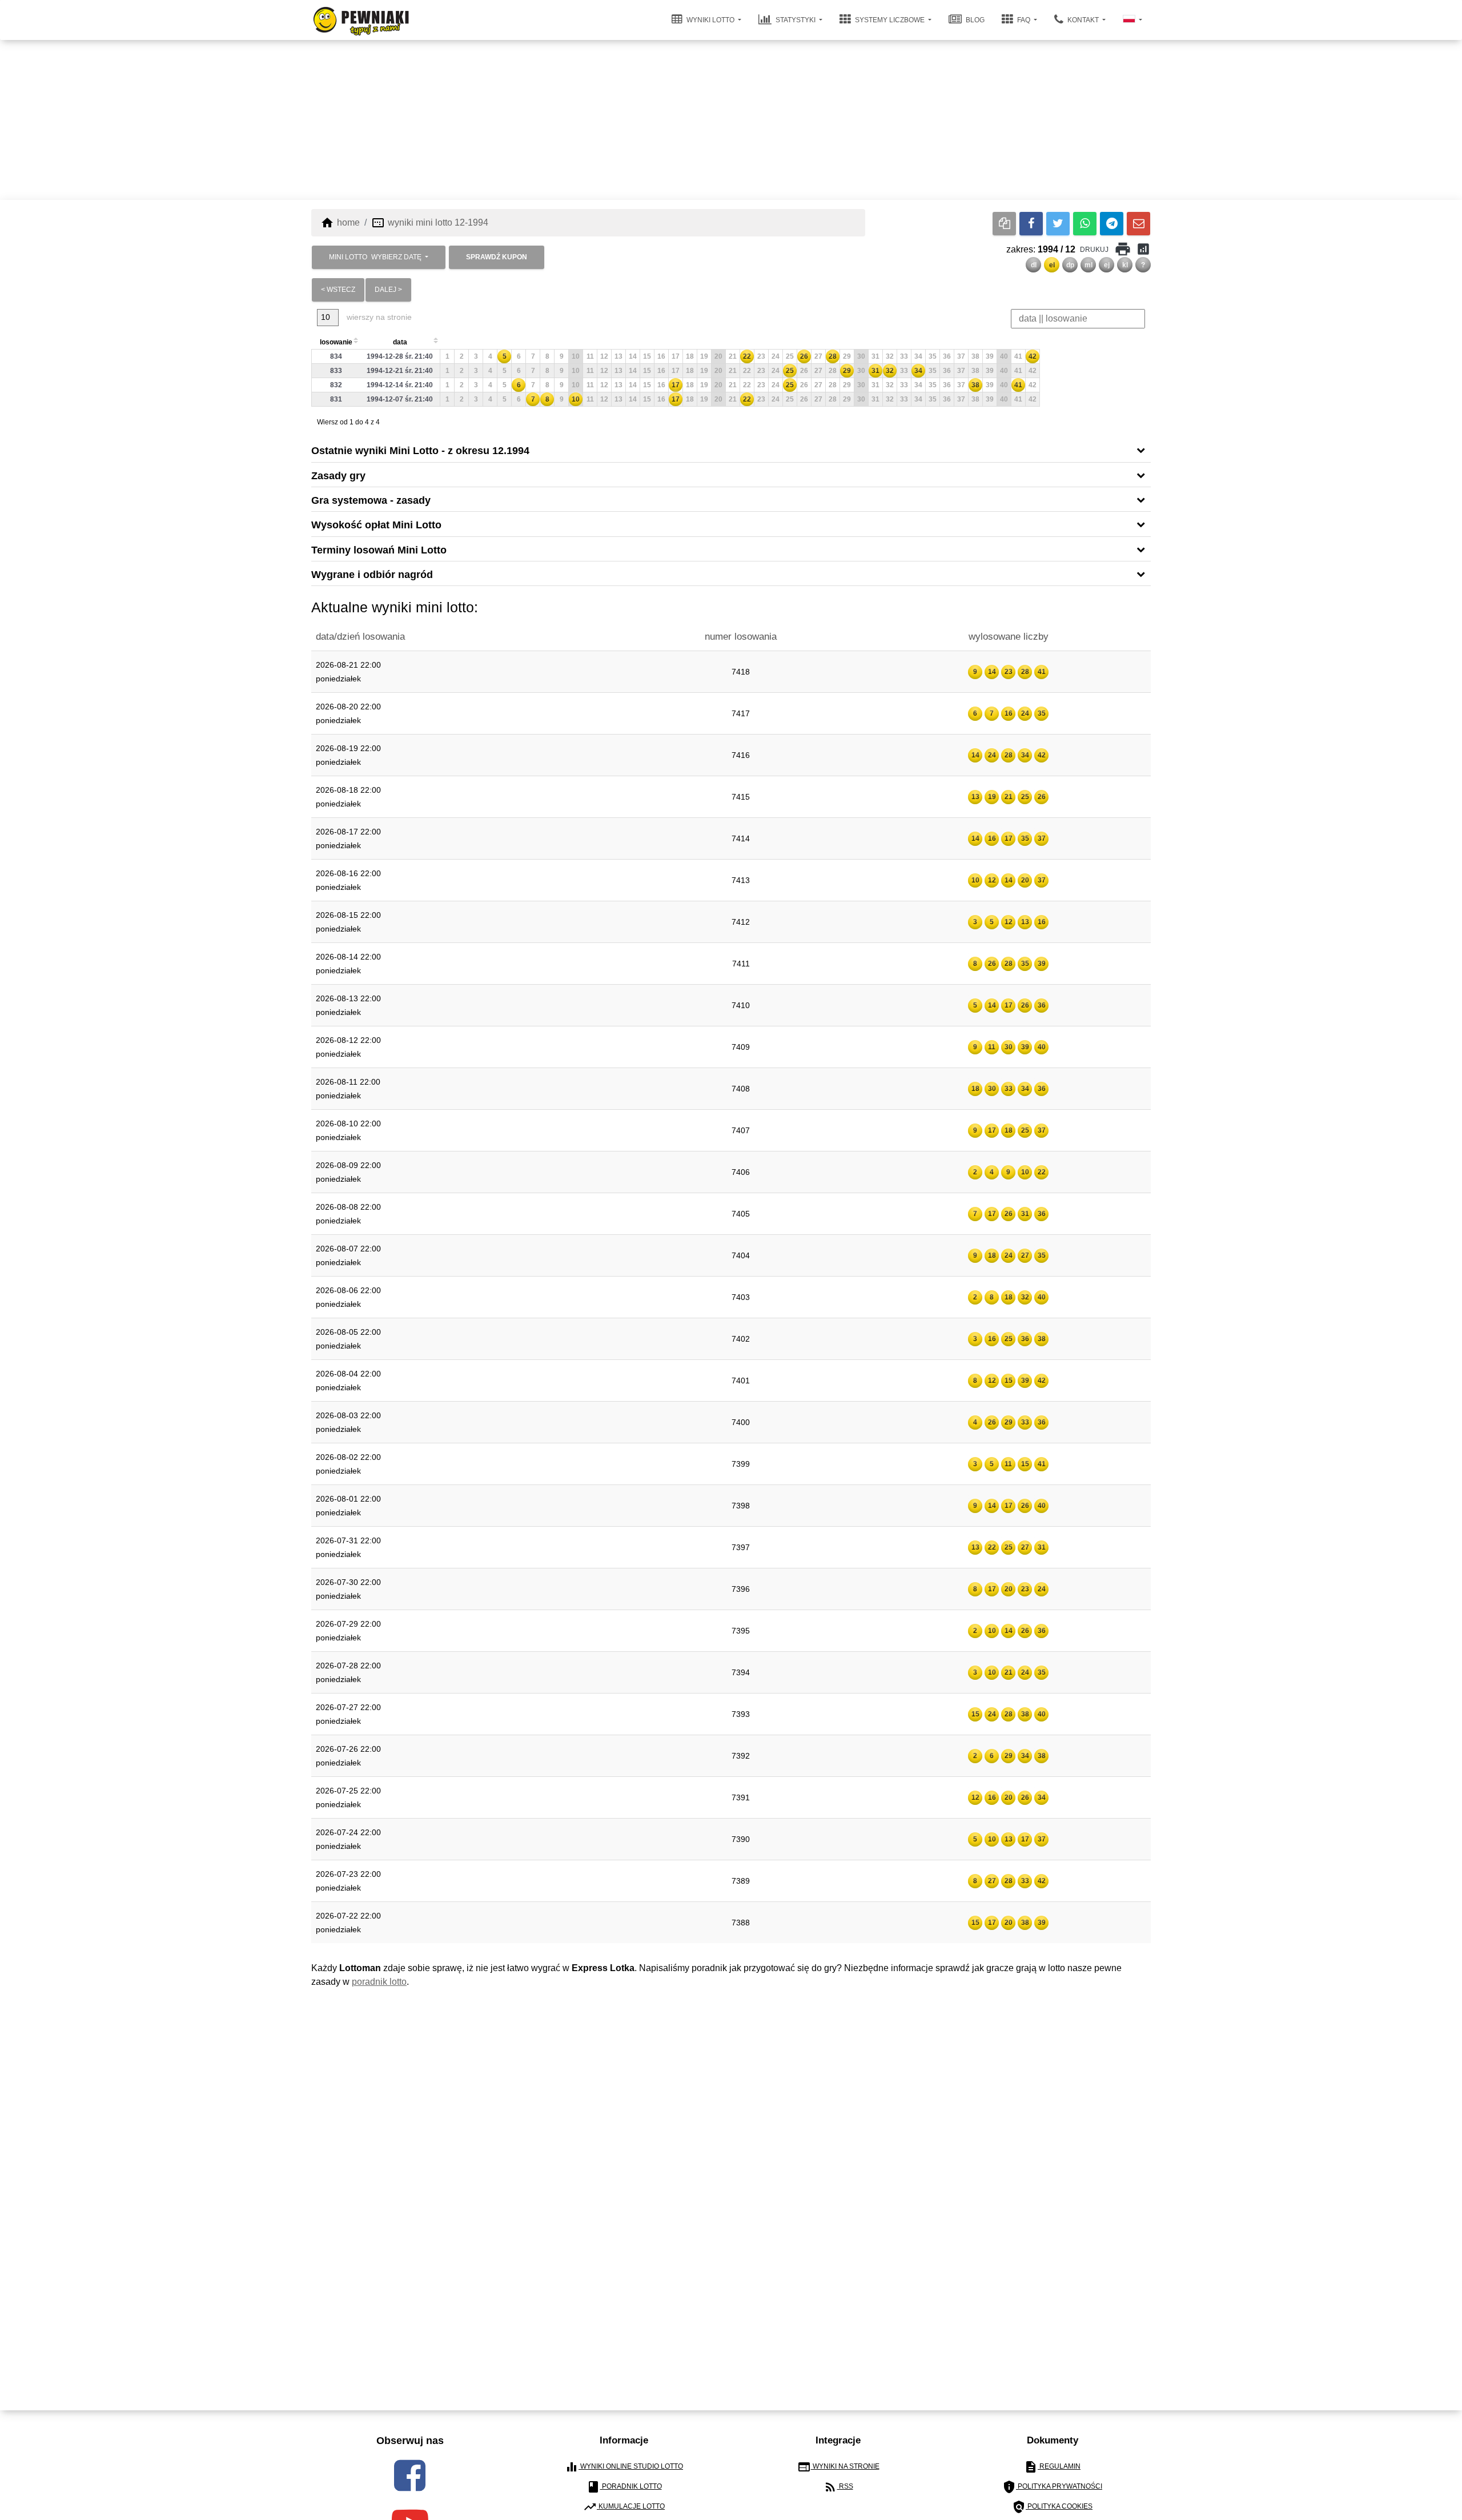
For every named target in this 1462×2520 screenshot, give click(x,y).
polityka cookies (1052, 2507)
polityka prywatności (1052, 2487)
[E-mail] (1138, 224)
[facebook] (410, 2475)
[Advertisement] (731, 120)
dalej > (388, 290)
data (400, 342)
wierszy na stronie (378, 317)
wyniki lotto (710, 20)
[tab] (731, 450)
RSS (838, 2487)
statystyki (796, 20)
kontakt (1083, 20)
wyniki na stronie (838, 2467)
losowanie (336, 342)
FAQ (1024, 20)
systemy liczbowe (890, 20)
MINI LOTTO (375, 257)
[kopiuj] (1004, 224)
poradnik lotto (379, 1982)
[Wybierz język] (1132, 20)
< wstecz (338, 290)
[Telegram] (1112, 224)
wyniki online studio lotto (624, 2467)
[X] (1058, 224)
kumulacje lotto (624, 2507)
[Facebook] (1031, 224)
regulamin (1052, 2467)
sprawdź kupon (497, 257)
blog (974, 20)
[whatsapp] (1085, 224)
